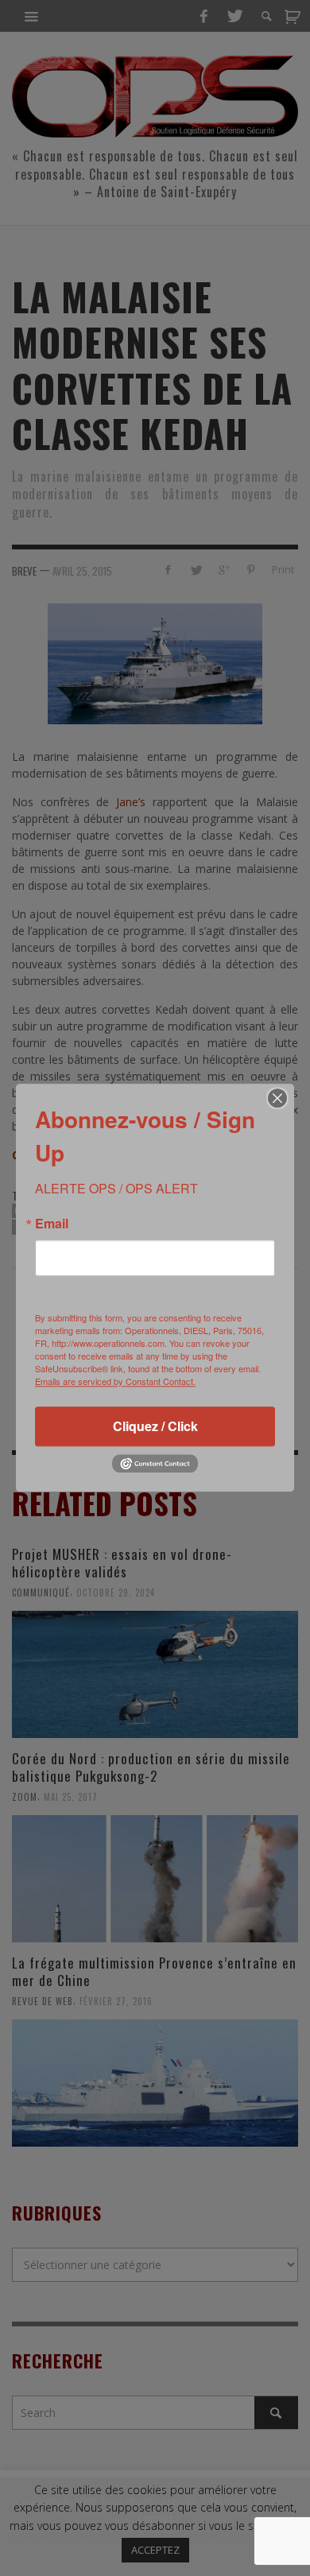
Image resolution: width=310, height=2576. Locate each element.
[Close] (277, 1098)
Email (52, 1224)
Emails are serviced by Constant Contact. (115, 1381)
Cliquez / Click (155, 1426)
